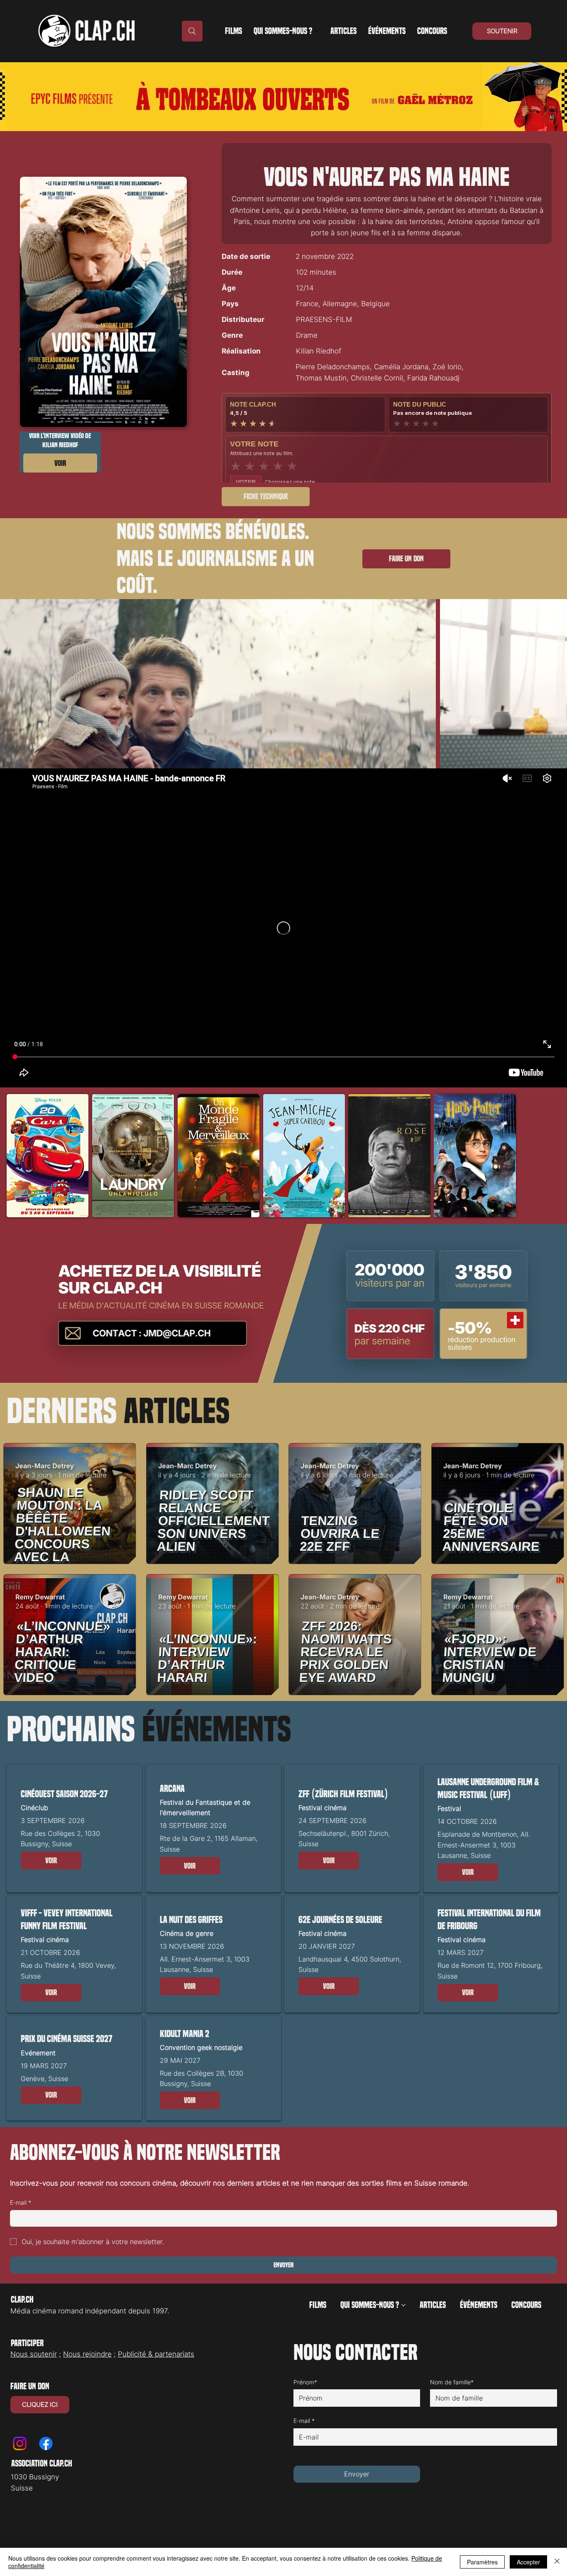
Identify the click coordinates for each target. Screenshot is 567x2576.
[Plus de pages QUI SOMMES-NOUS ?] (317, 31)
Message (308, 2460)
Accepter (528, 2562)
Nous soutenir (34, 2354)
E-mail (21, 2202)
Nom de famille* (452, 2382)
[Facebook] (46, 2443)
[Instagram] (20, 2443)
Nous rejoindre (87, 2354)
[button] (266, 497)
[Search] (192, 31)
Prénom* (305, 2382)
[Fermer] (557, 2562)
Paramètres (482, 2562)
